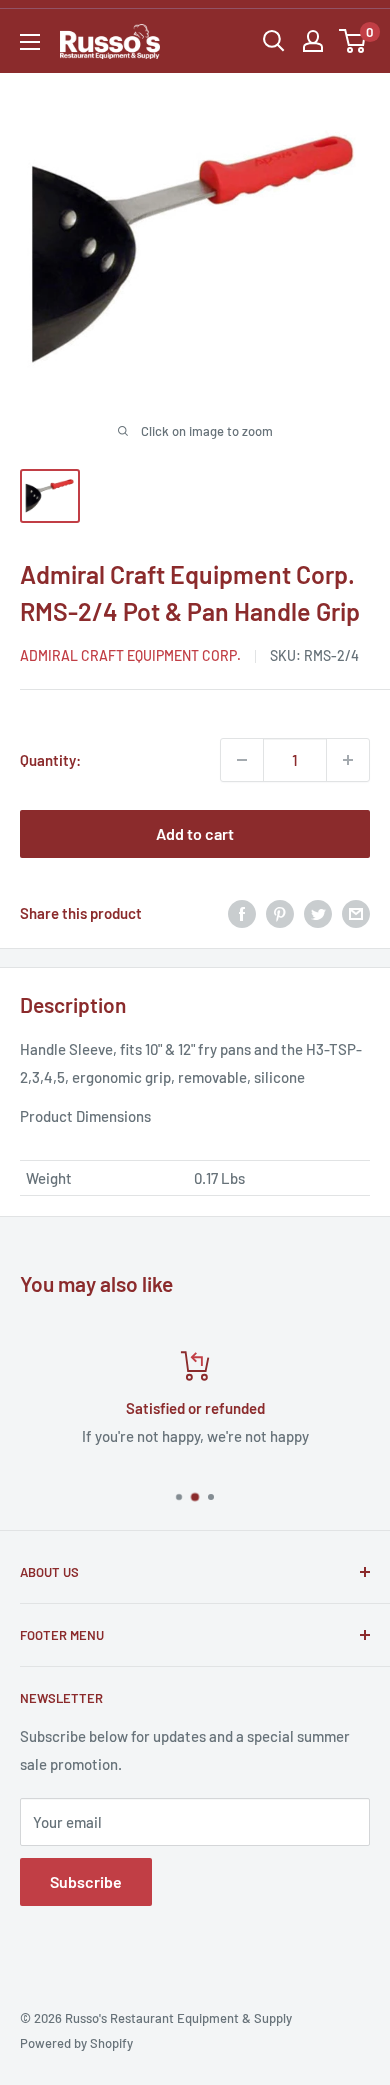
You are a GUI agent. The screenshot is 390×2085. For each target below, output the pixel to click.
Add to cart (195, 833)
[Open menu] (30, 42)
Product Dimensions (85, 1116)
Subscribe (86, 1881)
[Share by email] (356, 913)
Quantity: (50, 760)
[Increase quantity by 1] (348, 760)
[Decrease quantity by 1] (242, 760)
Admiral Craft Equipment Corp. (130, 655)
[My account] (313, 41)
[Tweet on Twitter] (318, 913)
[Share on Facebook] (242, 913)
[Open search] (274, 41)
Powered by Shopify (76, 2043)
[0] (353, 41)
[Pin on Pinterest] (280, 913)
